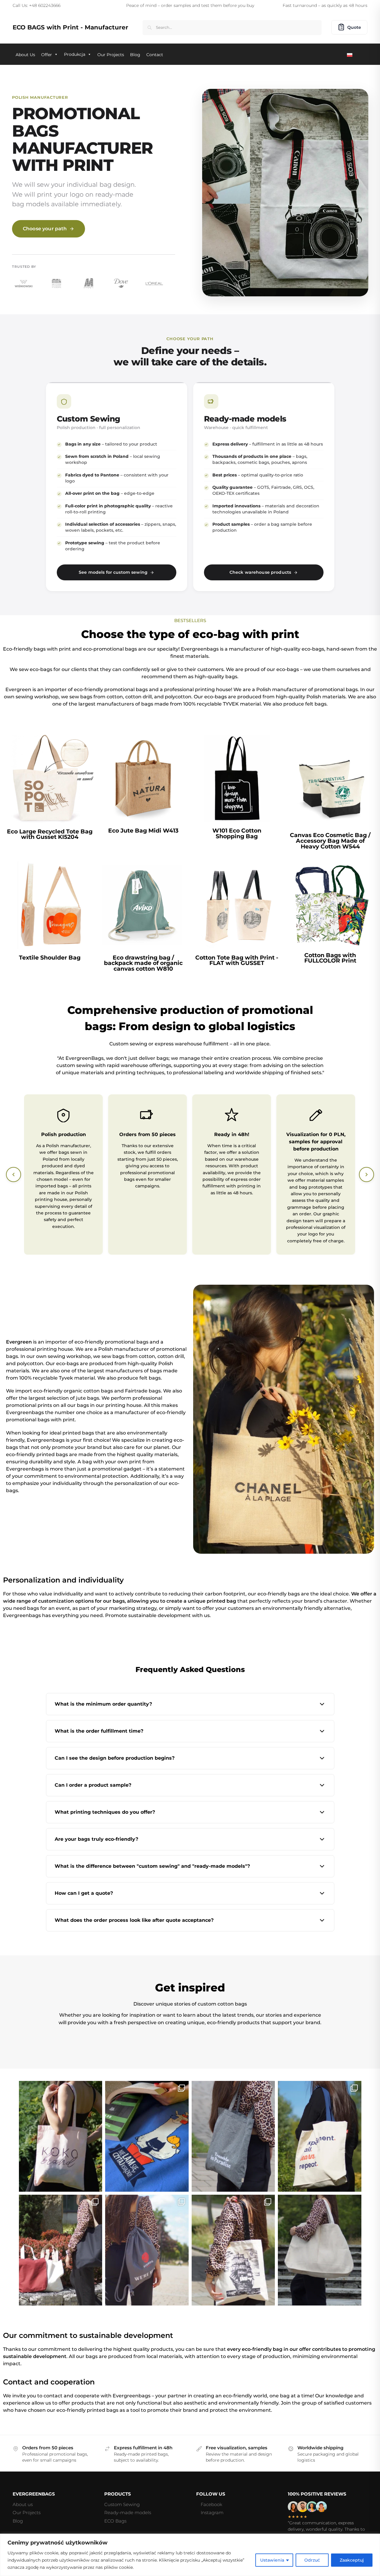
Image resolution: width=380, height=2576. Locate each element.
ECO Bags (115, 2521)
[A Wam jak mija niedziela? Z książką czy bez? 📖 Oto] (147, 2136)
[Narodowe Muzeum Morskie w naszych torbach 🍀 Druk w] (233, 2250)
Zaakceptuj (352, 2560)
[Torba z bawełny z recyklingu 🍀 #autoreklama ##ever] (233, 2136)
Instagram (212, 2513)
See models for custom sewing (113, 572)
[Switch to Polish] (351, 54)
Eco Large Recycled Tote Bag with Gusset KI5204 (50, 834)
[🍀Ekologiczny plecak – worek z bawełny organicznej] (147, 2250)
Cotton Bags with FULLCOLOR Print (330, 958)
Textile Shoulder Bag (50, 958)
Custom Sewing (122, 2504)
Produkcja (75, 54)
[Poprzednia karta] (14, 1175)
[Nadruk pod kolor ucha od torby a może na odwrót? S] (320, 2136)
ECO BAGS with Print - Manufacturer (70, 27)
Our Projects (27, 2513)
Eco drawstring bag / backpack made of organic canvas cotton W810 (143, 963)
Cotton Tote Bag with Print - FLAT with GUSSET (237, 960)
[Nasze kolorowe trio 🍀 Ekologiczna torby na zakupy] (61, 2250)
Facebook (211, 2504)
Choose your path (45, 229)
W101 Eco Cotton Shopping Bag (237, 833)
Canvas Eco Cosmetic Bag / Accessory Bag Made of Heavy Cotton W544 (330, 841)
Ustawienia (272, 2560)
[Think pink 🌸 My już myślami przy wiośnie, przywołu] (61, 2136)
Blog (18, 2521)
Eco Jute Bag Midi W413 (143, 831)
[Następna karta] (366, 1175)
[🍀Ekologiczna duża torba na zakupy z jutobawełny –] (320, 2250)
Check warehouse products (260, 572)
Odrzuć (312, 2560)
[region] (190, 2555)
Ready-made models (128, 2513)
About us (23, 2504)
